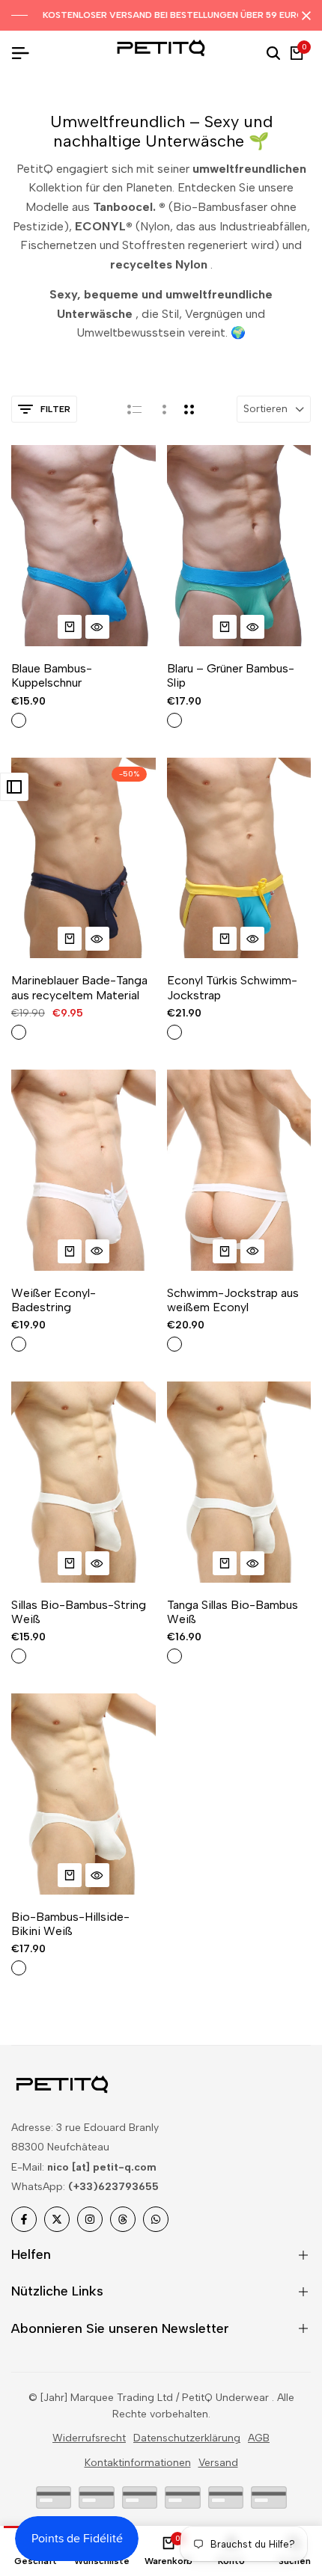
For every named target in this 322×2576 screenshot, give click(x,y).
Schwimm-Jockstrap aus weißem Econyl (233, 1300)
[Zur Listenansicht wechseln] (134, 409)
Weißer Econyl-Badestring (54, 1300)
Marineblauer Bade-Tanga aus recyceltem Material (79, 987)
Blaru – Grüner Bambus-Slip (231, 675)
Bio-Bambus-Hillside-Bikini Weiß (70, 1924)
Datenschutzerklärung (187, 2438)
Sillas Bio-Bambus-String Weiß (79, 1612)
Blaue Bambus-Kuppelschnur (52, 675)
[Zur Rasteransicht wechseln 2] (189, 409)
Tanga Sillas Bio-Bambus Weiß (233, 1612)
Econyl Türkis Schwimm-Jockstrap (232, 987)
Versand (218, 2463)
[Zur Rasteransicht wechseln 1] (163, 409)
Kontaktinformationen (138, 2463)
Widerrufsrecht (89, 2438)
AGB (259, 2438)
